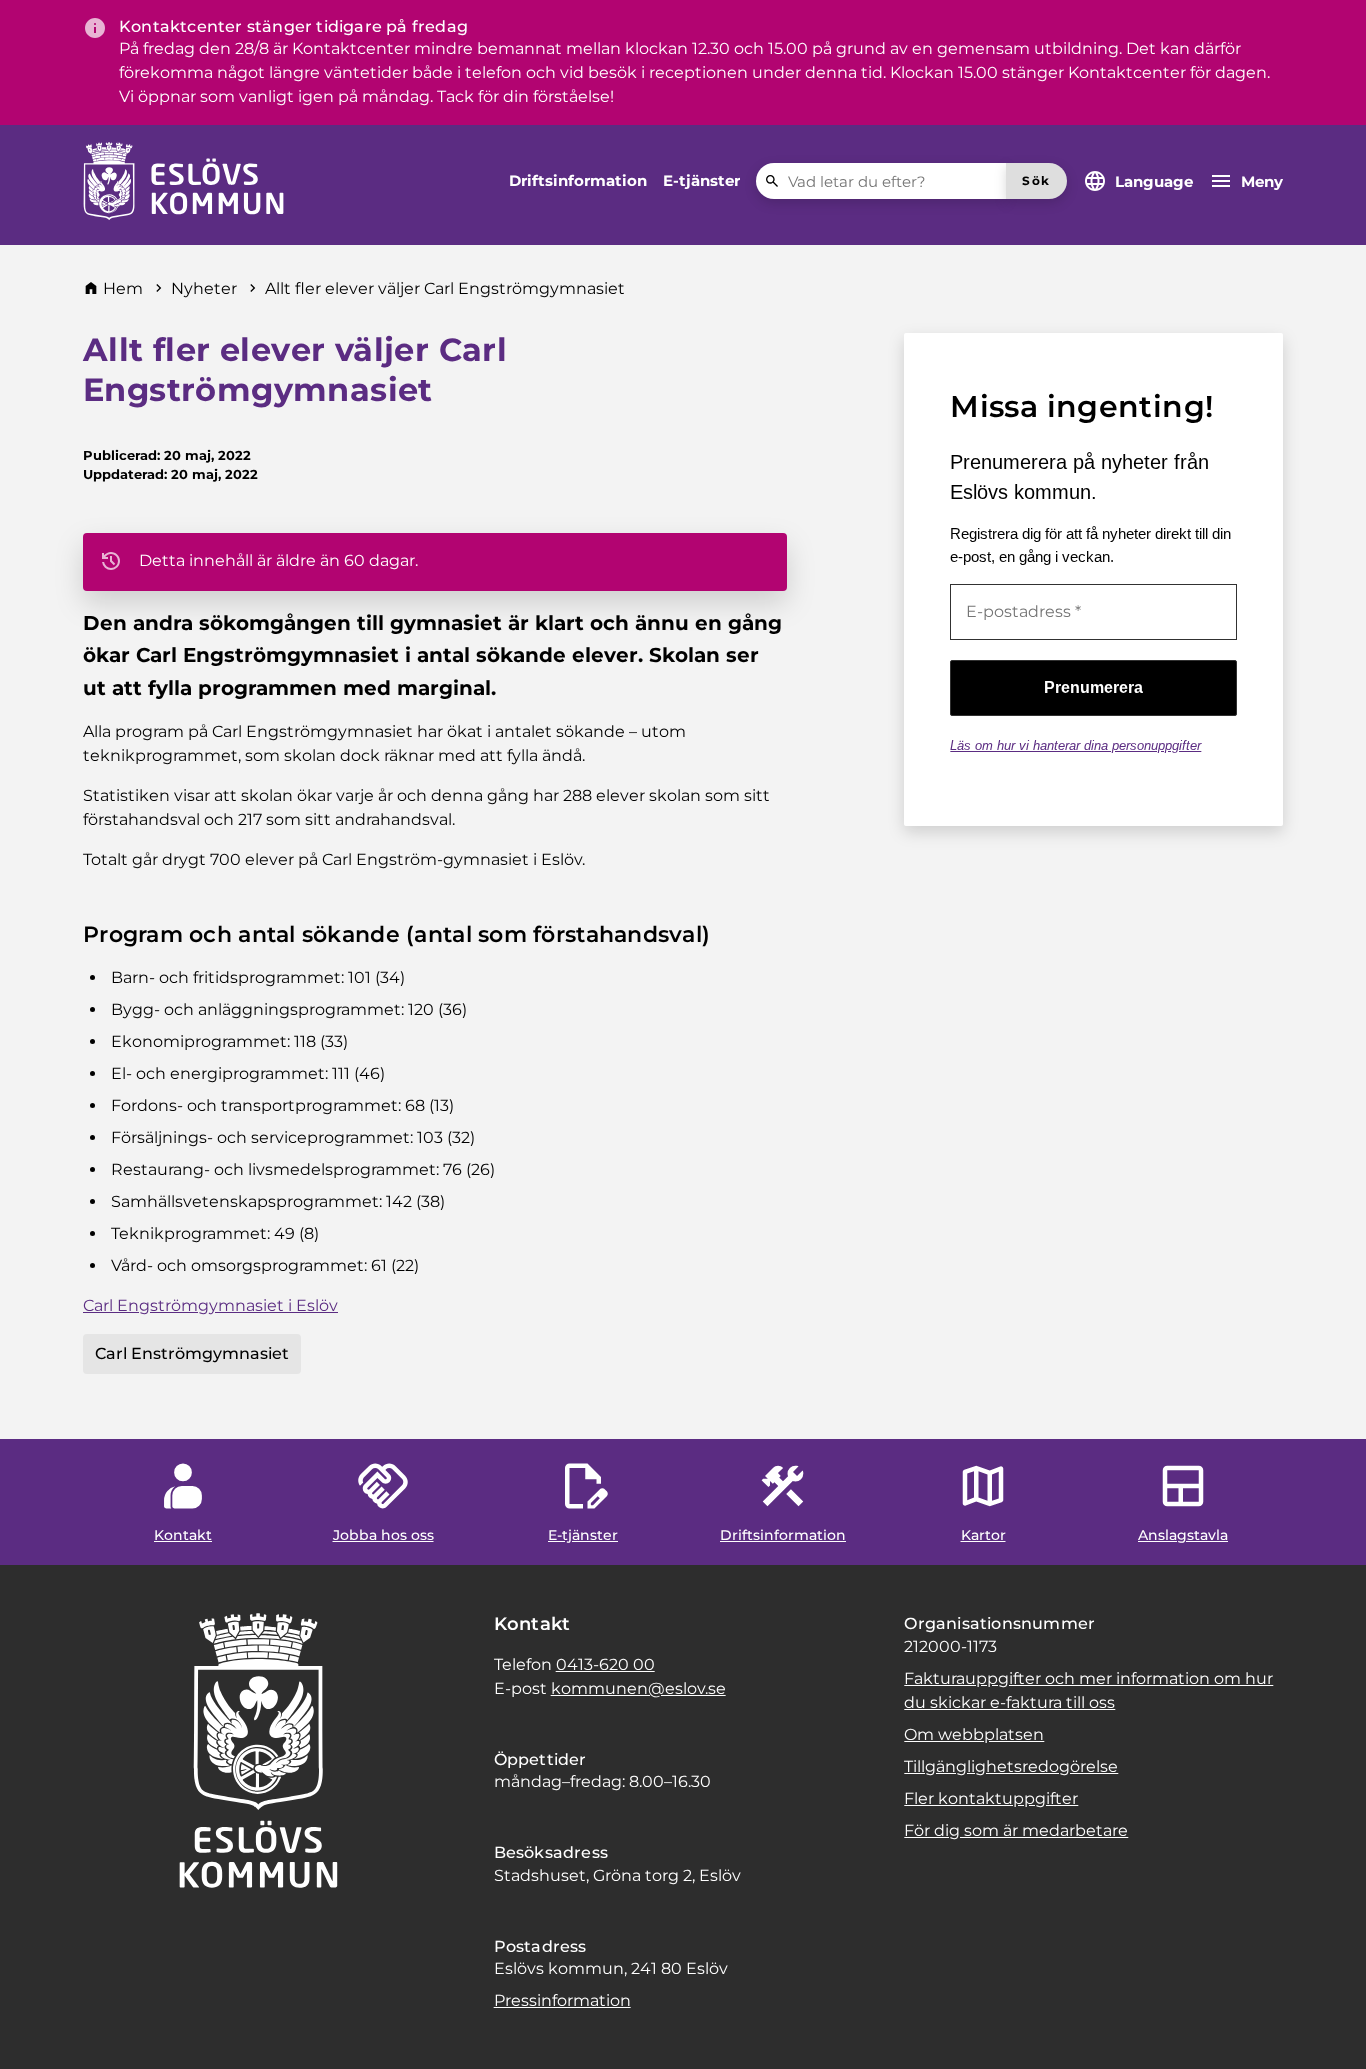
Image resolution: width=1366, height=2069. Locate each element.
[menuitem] (578, 181)
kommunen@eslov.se (638, 1688)
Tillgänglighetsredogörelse (1011, 1766)
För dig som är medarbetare (1016, 1830)
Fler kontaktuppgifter (991, 1798)
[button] (40, 2029)
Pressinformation (562, 2000)
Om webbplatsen (974, 1734)
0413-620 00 (605, 1664)
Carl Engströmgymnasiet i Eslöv (210, 1305)
